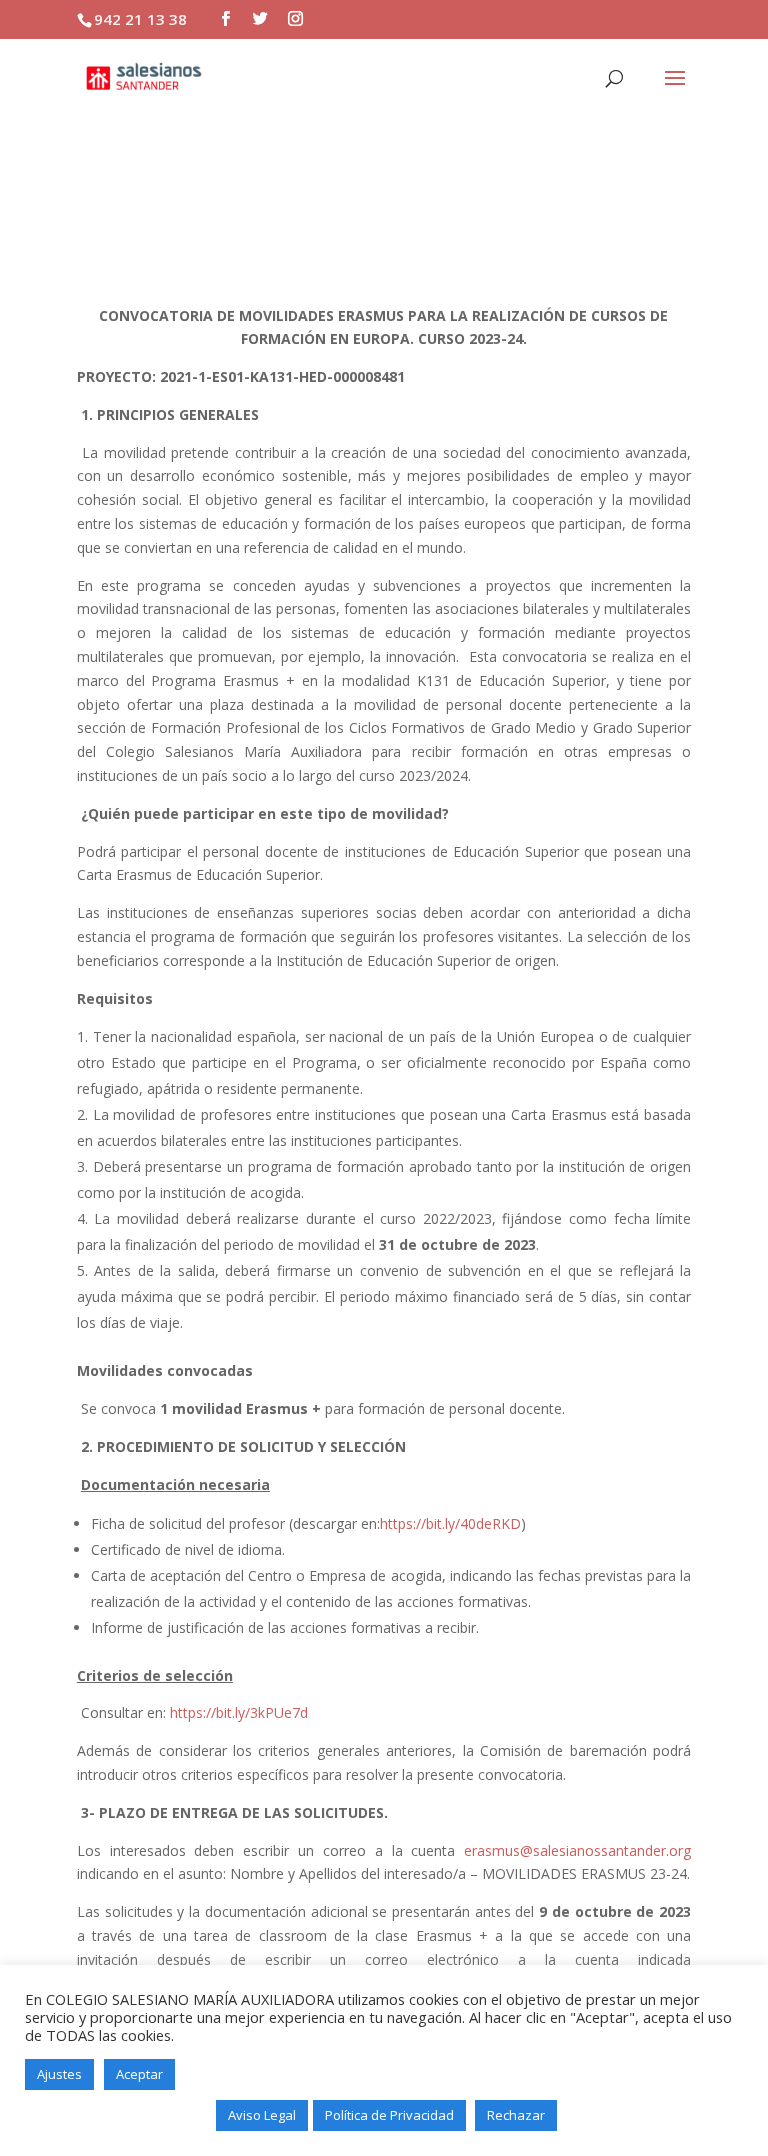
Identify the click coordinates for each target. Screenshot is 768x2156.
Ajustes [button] (59, 2074)
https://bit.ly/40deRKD (450, 1523)
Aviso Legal (262, 2115)
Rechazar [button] (516, 2115)
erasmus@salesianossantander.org (577, 1850)
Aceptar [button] (139, 2074)
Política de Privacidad (389, 2115)
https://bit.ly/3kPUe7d (239, 1712)
